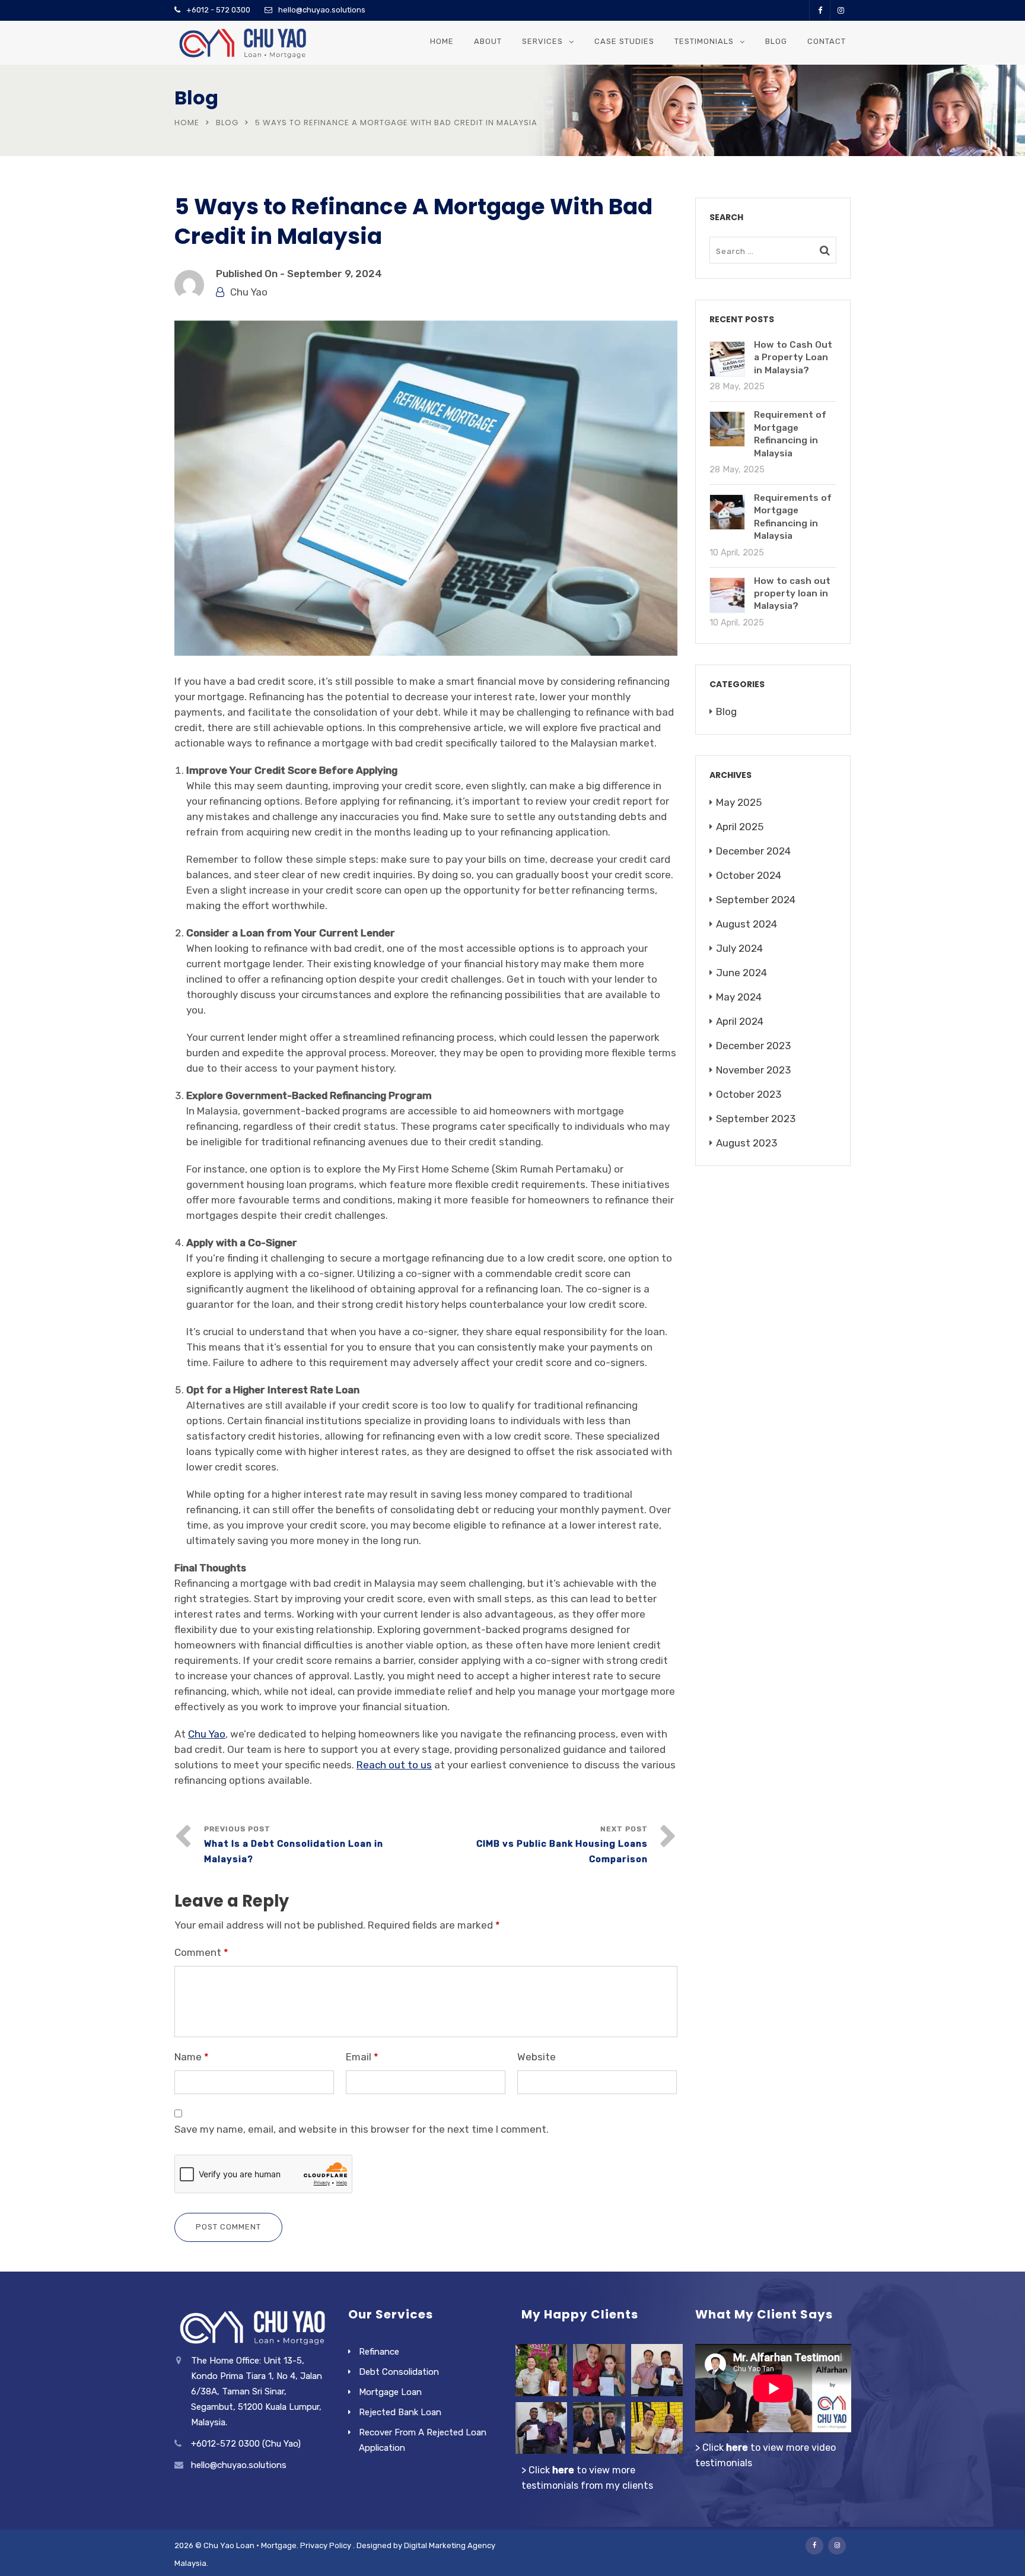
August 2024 (747, 924)
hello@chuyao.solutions (322, 10)
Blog (776, 41)
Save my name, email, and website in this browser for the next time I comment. (362, 2129)
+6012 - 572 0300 (218, 10)
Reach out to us (394, 1765)
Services (542, 41)
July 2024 (739, 948)
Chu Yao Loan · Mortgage (250, 2545)
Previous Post (294, 1845)
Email (362, 2057)
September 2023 (756, 1119)
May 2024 (739, 997)
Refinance (379, 2352)
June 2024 (741, 973)
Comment (201, 1952)
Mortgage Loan (390, 2392)
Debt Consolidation (399, 2372)
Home (442, 41)
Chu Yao (249, 292)
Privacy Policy (326, 2545)
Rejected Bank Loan (400, 2412)
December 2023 (753, 1046)
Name (192, 2057)
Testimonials (704, 41)
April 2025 (740, 827)
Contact (827, 41)
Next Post (562, 1845)
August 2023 (747, 1143)
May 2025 (739, 802)
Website (537, 2057)
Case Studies (624, 41)
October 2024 (749, 875)
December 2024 (753, 851)
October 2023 (749, 1094)
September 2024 (756, 900)
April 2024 (740, 1021)
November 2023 (753, 1070)
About (488, 41)
